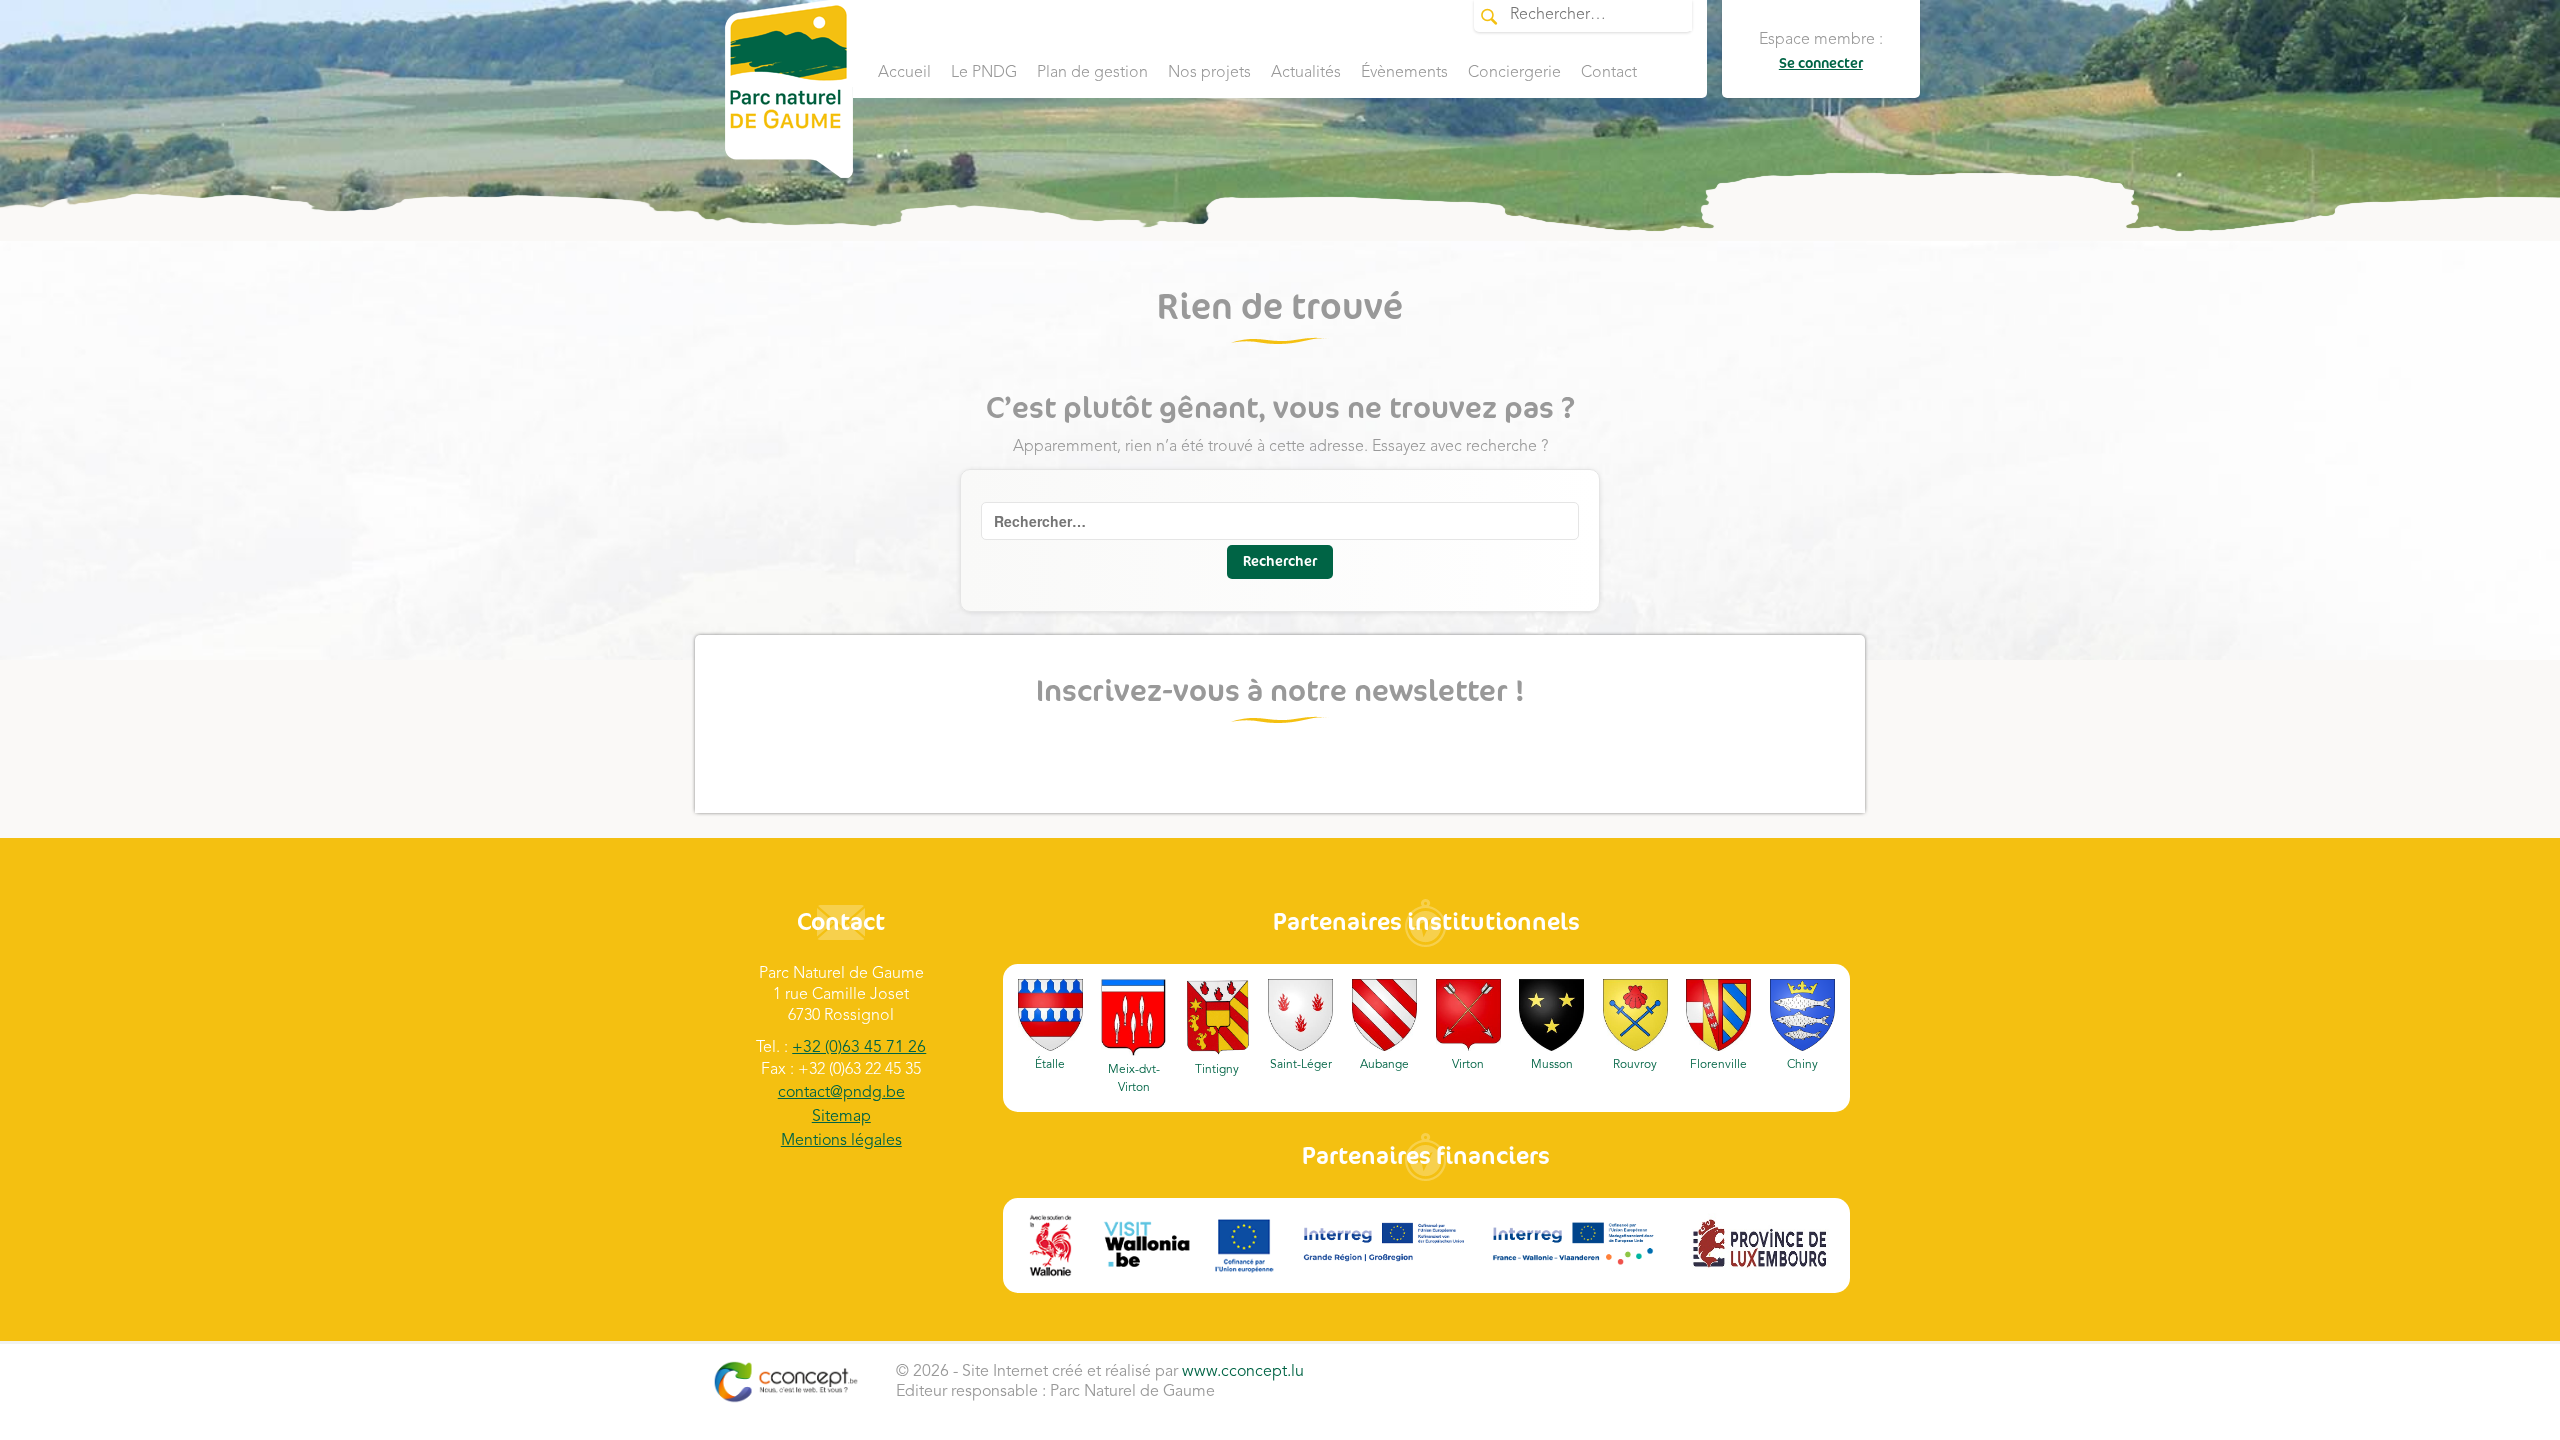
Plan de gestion (1092, 73)
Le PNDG (984, 73)
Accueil (904, 73)
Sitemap (841, 1117)
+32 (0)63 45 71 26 (859, 1048)
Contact (1609, 73)
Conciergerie (1514, 73)
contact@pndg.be (841, 1093)
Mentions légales (841, 1141)
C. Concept (785, 1382)
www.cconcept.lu (1243, 1372)
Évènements (1404, 73)
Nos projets (1209, 73)
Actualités (1306, 73)
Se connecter (1821, 63)
